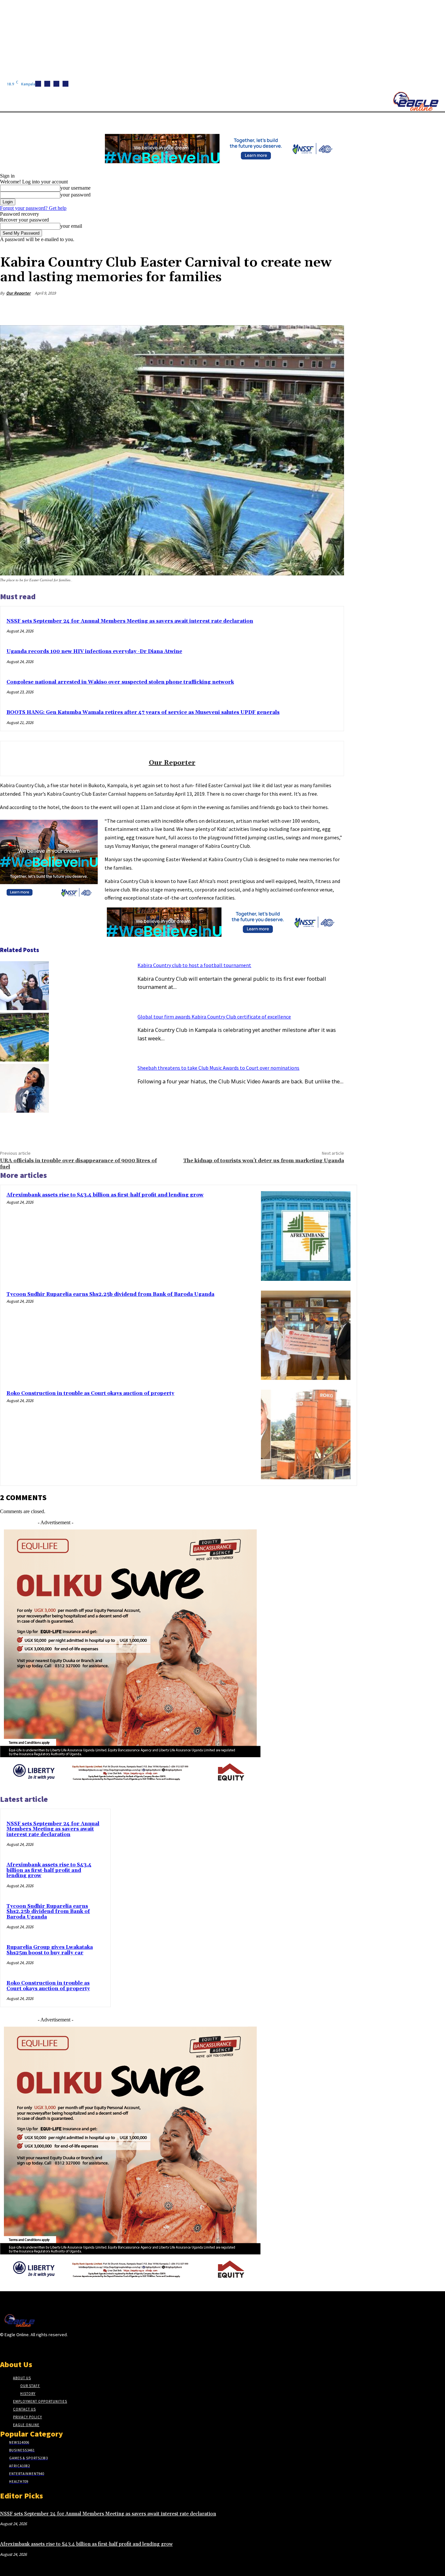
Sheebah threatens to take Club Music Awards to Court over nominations (218, 1068)
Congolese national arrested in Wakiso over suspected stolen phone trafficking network (120, 682)
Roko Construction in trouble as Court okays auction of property (90, 1393)
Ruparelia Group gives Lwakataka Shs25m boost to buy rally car (50, 1950)
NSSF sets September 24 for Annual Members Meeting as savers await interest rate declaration (130, 621)
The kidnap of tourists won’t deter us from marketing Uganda (264, 1161)
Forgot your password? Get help (33, 208)
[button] (309, 120)
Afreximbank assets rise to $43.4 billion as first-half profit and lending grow (105, 1195)
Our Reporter (18, 293)
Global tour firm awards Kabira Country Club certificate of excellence (214, 1017)
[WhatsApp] (309, 309)
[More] (333, 309)
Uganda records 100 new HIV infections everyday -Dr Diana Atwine (94, 651)
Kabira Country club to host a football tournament (194, 965)
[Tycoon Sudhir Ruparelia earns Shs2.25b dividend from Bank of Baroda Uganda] (306, 1335)
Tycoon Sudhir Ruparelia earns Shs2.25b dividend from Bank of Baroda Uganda (110, 1294)
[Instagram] (47, 84)
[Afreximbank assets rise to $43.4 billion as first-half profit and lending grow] (306, 1236)
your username (75, 188)
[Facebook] (38, 84)
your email (71, 226)
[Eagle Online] (416, 101)
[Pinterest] (286, 309)
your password (75, 195)
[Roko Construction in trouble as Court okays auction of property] (306, 1434)
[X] (65, 84)
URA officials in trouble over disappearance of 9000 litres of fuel (78, 1164)
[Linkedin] (56, 84)
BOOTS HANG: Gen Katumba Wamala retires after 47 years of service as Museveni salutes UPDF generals (143, 712)
